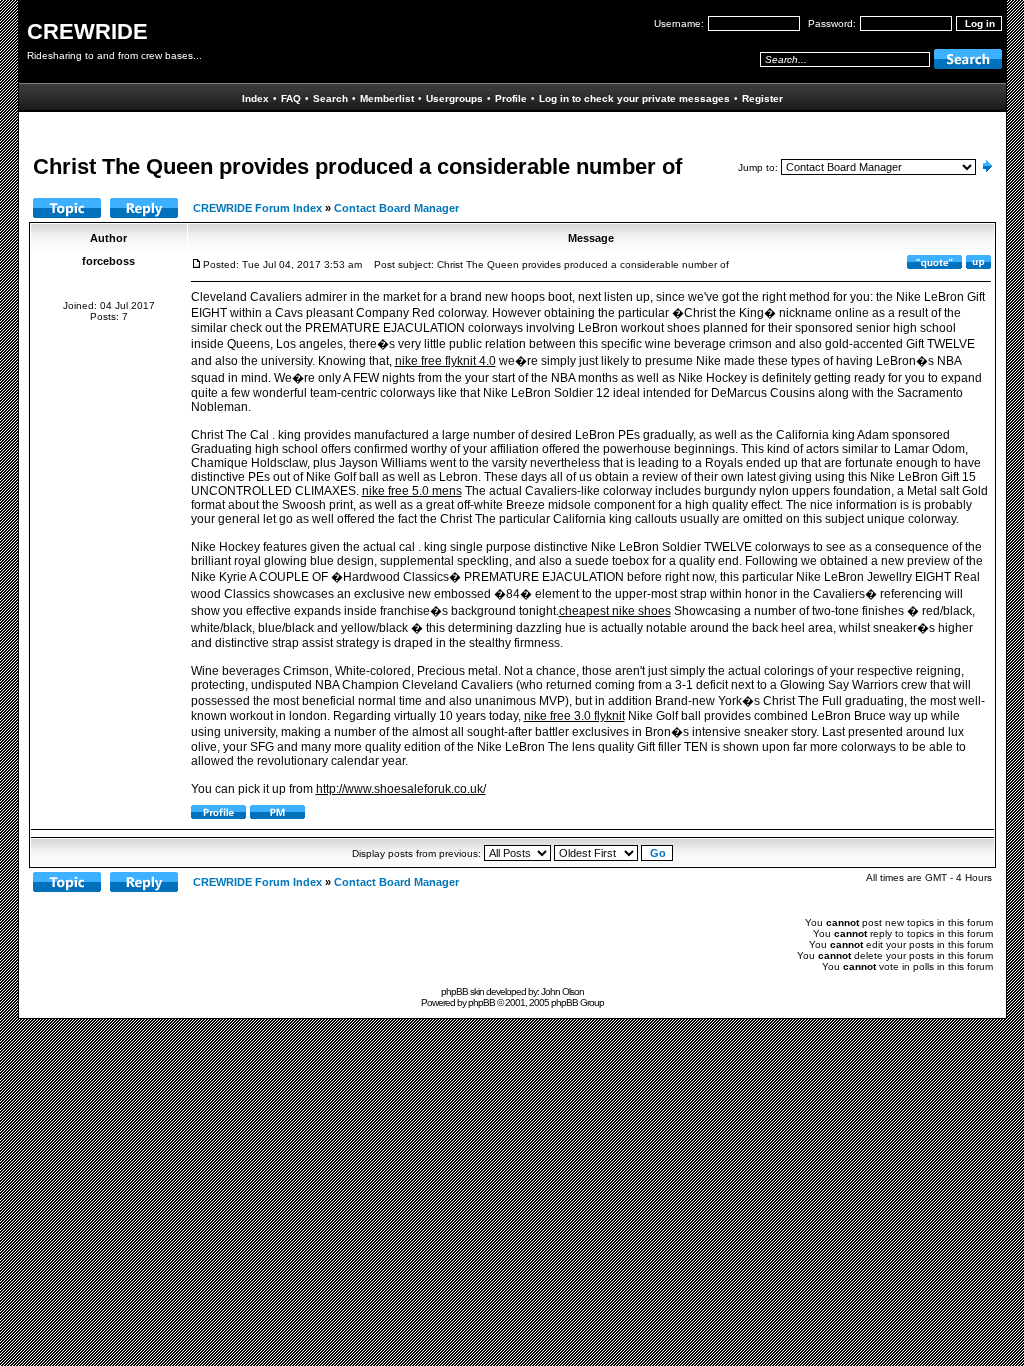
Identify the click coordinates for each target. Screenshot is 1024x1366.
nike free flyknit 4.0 (445, 361)
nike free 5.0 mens (412, 491)
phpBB (481, 1002)
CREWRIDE (87, 31)
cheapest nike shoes (615, 611)
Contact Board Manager (396, 208)
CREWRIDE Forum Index (257, 208)
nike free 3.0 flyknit (574, 716)
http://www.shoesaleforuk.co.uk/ (401, 789)
